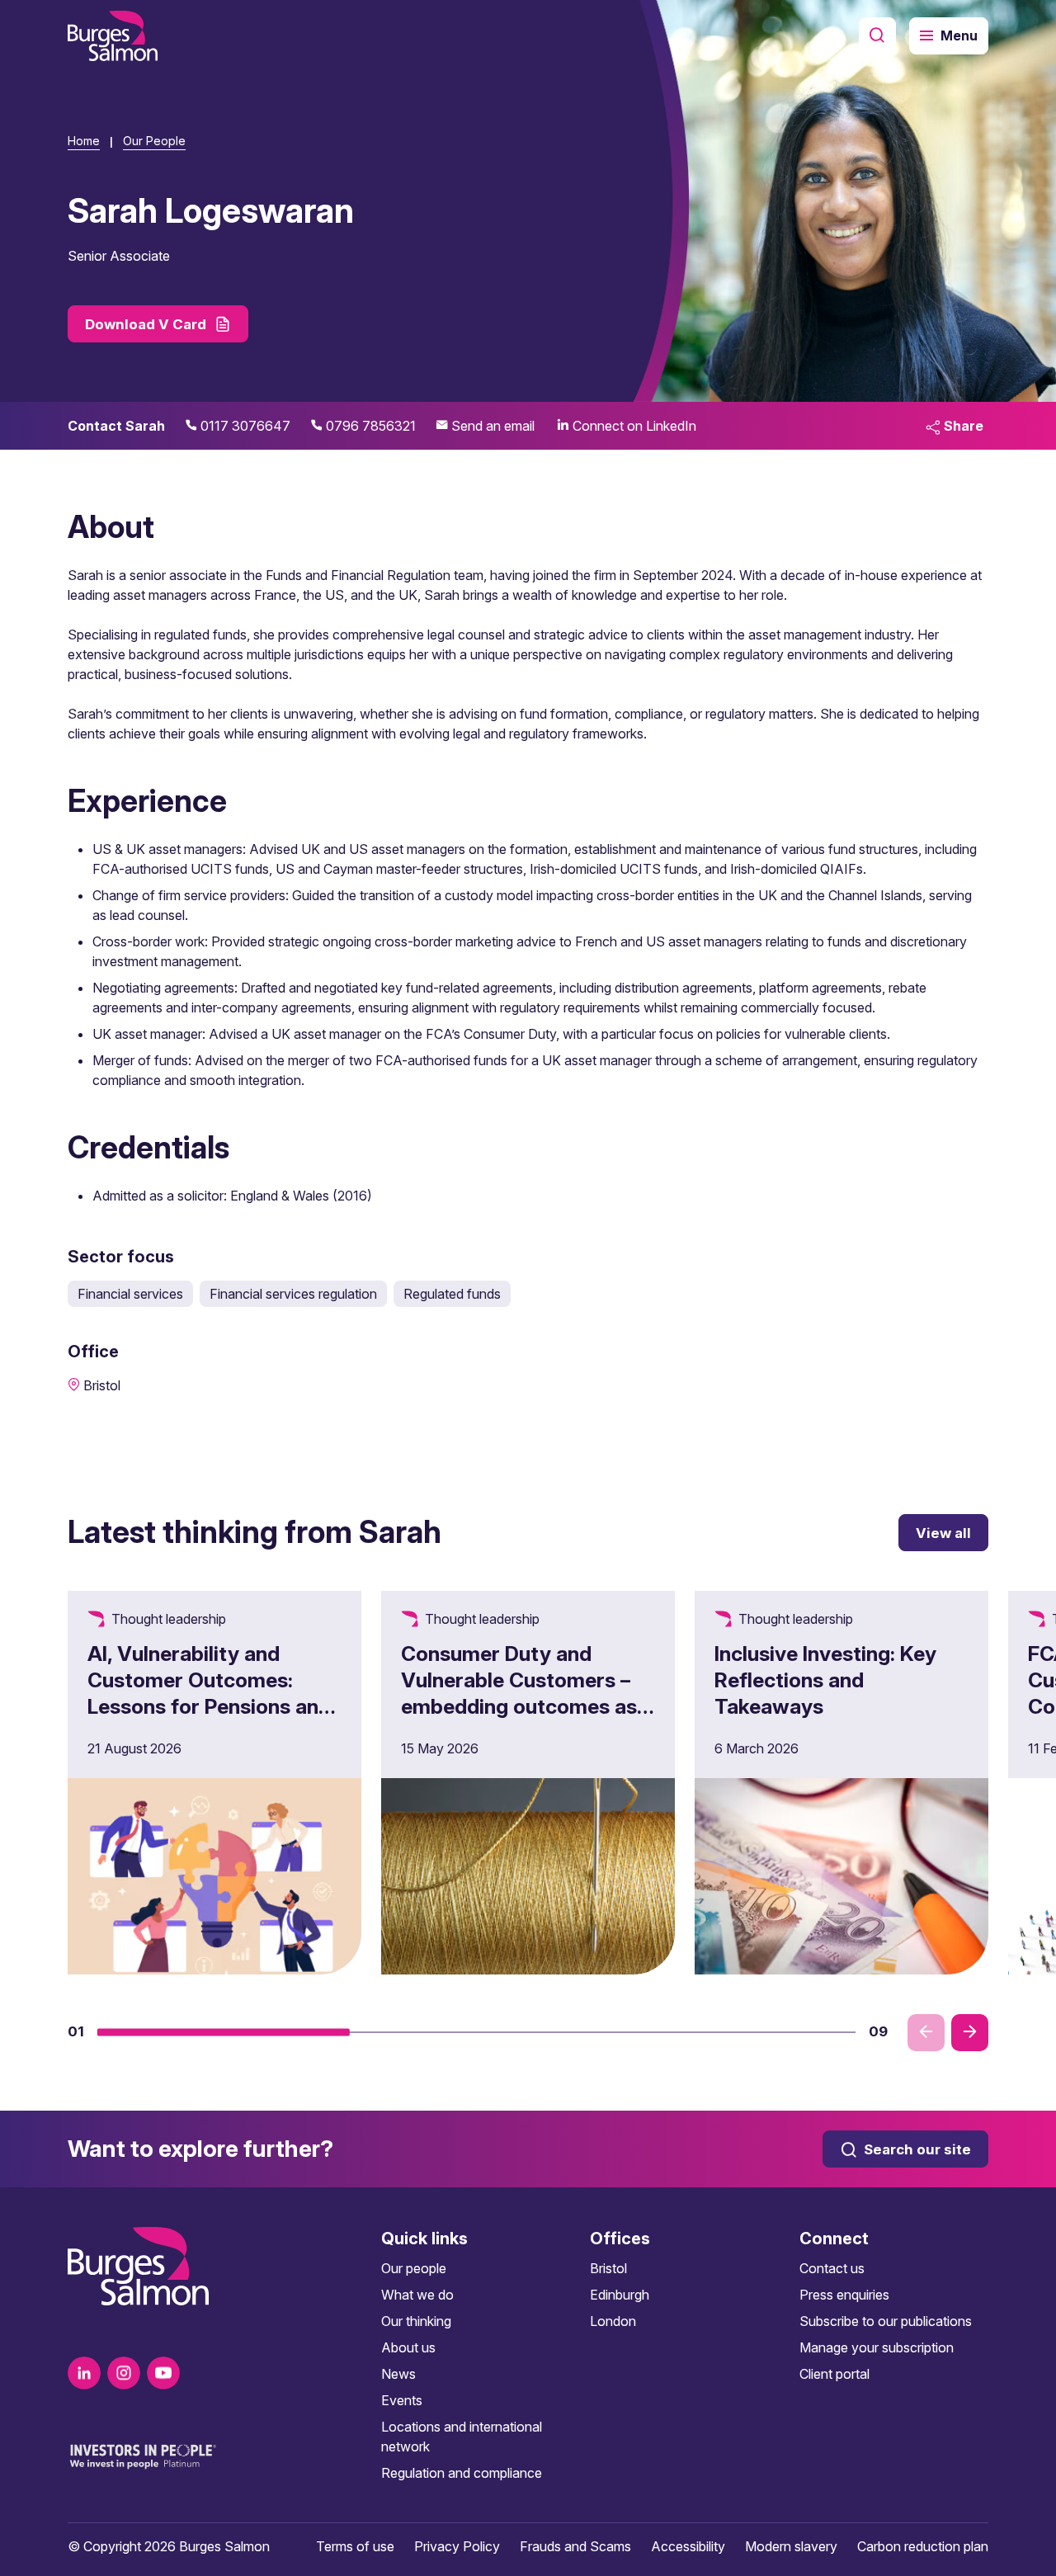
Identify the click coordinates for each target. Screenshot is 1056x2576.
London (613, 2321)
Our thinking (416, 2321)
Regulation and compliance (462, 2473)
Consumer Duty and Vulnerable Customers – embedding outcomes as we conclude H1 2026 (519, 1693)
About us (408, 2347)
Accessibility (688, 2546)
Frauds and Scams (575, 2546)
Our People (154, 141)
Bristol (608, 2268)
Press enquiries (844, 2295)
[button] (224, 2032)
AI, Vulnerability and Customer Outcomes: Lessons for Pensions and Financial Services (209, 1693)
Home (84, 141)
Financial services (130, 1294)
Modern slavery (791, 2546)
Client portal (834, 2374)
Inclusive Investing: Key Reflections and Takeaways (825, 1680)
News (398, 2374)
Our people (414, 2268)
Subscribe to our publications (886, 2321)
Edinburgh (620, 2295)
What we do (417, 2295)
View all (943, 1533)
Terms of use (355, 2546)
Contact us (832, 2268)
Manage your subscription (877, 2347)
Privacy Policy (457, 2546)
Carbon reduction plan (923, 2546)
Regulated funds (452, 1294)
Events (402, 2400)
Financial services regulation (293, 1294)
